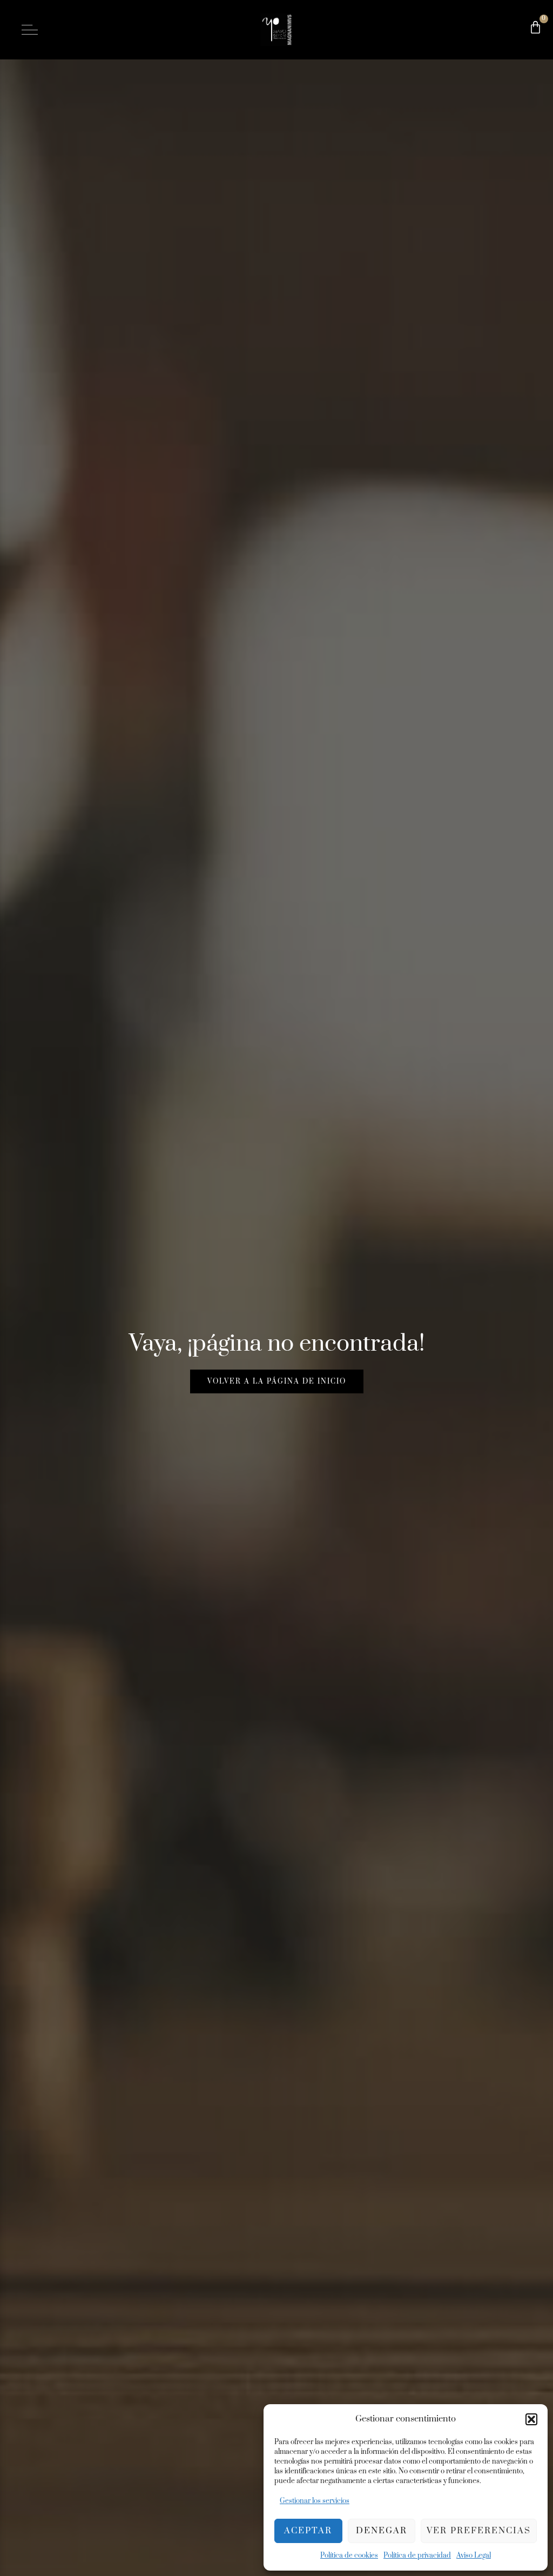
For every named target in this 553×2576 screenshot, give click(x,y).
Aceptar (308, 2531)
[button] (531, 2419)
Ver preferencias (479, 2531)
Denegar (382, 2531)
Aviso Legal (474, 2555)
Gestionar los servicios (315, 2501)
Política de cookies (349, 2555)
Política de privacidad (417, 2555)
